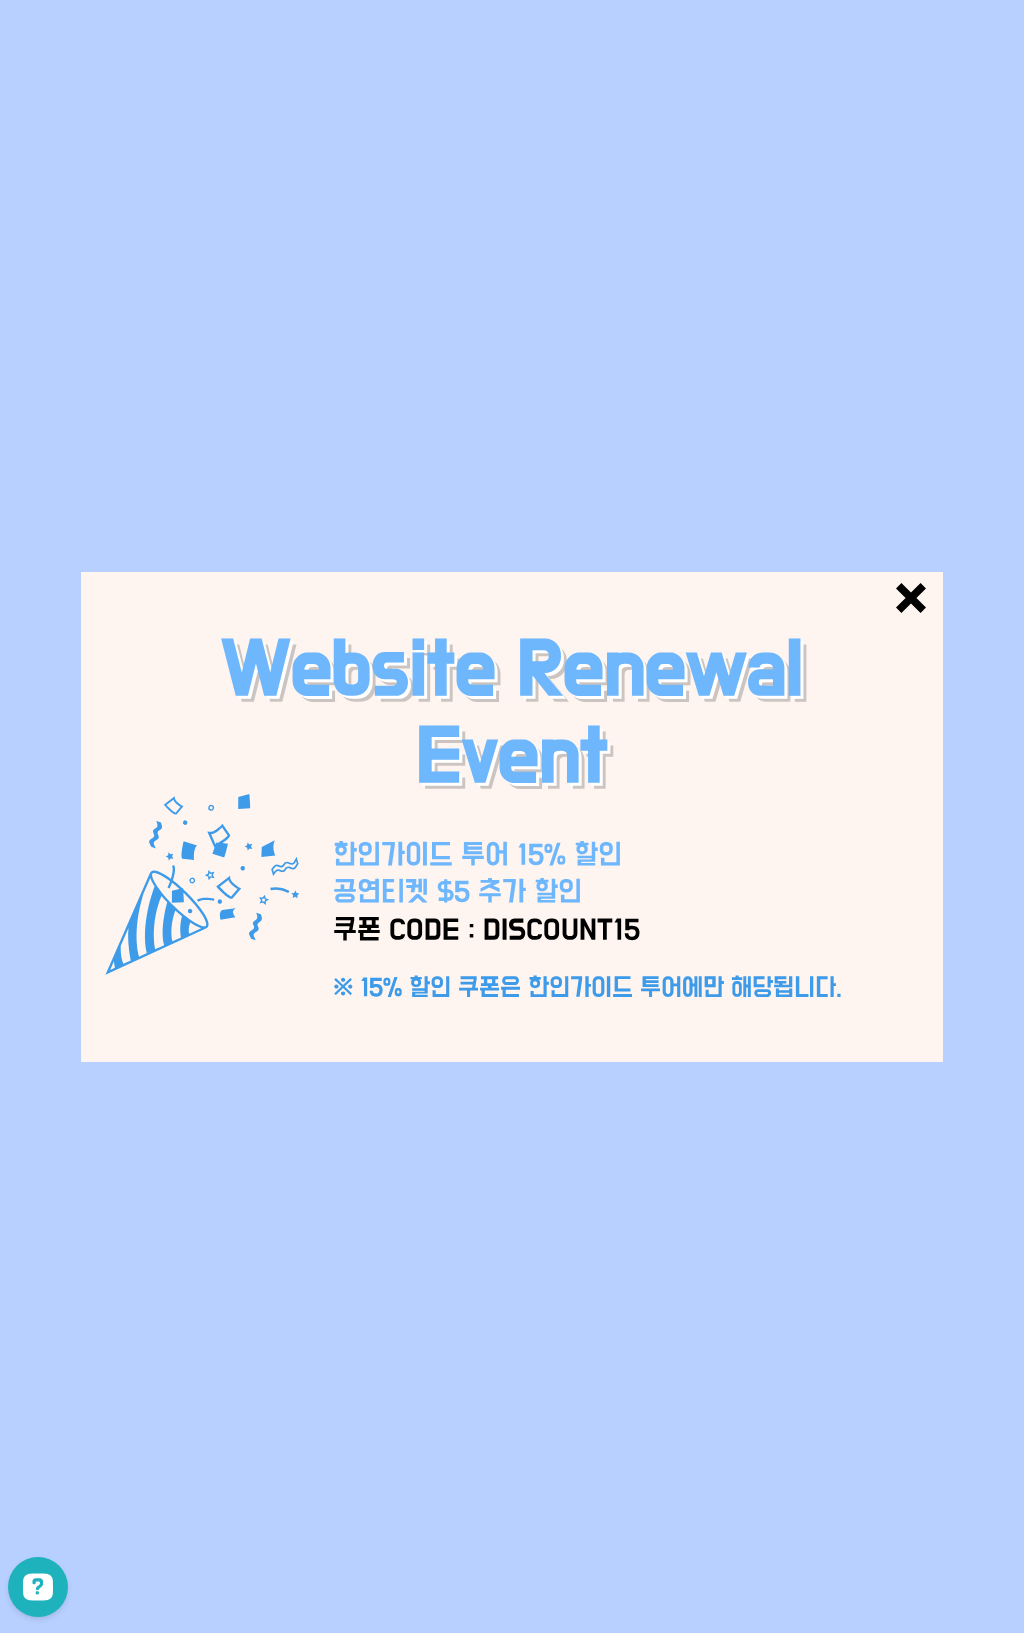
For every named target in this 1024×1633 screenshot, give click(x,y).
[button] (911, 598)
